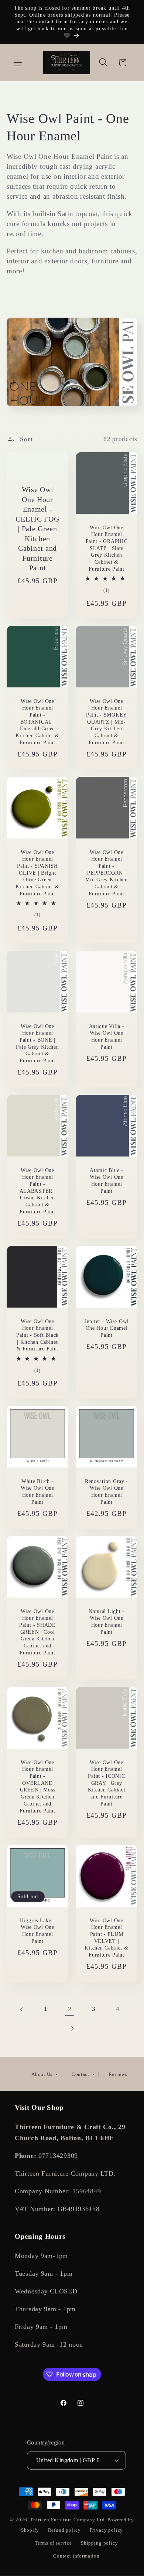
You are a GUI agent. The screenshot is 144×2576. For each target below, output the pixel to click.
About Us (42, 2074)
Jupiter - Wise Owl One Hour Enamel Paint (107, 1328)
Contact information (76, 2556)
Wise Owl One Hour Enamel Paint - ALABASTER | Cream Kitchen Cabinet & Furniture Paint (38, 1190)
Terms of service (53, 2543)
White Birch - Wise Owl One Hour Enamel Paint (37, 1491)
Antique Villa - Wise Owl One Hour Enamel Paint (107, 1036)
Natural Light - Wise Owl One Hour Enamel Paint (107, 1622)
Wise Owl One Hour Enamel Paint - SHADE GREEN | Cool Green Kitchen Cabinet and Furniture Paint (37, 1632)
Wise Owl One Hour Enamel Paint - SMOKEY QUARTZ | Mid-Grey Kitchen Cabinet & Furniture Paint (107, 722)
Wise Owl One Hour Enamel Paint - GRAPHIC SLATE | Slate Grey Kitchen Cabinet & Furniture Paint (107, 548)
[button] (18, 63)
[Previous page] (22, 2009)
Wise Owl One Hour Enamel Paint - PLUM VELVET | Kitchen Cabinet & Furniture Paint (106, 1937)
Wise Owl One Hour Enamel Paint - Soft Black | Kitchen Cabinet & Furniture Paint (37, 1335)
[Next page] (72, 2029)
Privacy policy (107, 2530)
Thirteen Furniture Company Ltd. (68, 2520)
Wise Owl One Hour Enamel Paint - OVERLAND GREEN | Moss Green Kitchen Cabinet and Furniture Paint (37, 1786)
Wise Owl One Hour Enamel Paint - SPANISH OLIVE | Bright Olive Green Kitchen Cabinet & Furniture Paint (37, 873)
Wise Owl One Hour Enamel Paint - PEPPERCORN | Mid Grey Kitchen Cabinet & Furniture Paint (107, 873)
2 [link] (70, 2009)
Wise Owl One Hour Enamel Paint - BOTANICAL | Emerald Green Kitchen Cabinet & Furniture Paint (37, 722)
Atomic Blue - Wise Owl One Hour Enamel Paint (107, 1180)
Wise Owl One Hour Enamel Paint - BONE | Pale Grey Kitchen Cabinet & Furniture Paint (37, 1043)
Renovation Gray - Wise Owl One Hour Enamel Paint (107, 1491)
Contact (80, 2074)
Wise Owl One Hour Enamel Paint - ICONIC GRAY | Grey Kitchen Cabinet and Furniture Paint (107, 1783)
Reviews (118, 2074)
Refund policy (64, 2530)
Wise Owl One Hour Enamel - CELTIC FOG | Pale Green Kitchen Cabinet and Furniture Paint (37, 529)
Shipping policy (100, 2543)
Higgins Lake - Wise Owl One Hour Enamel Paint (37, 1930)
